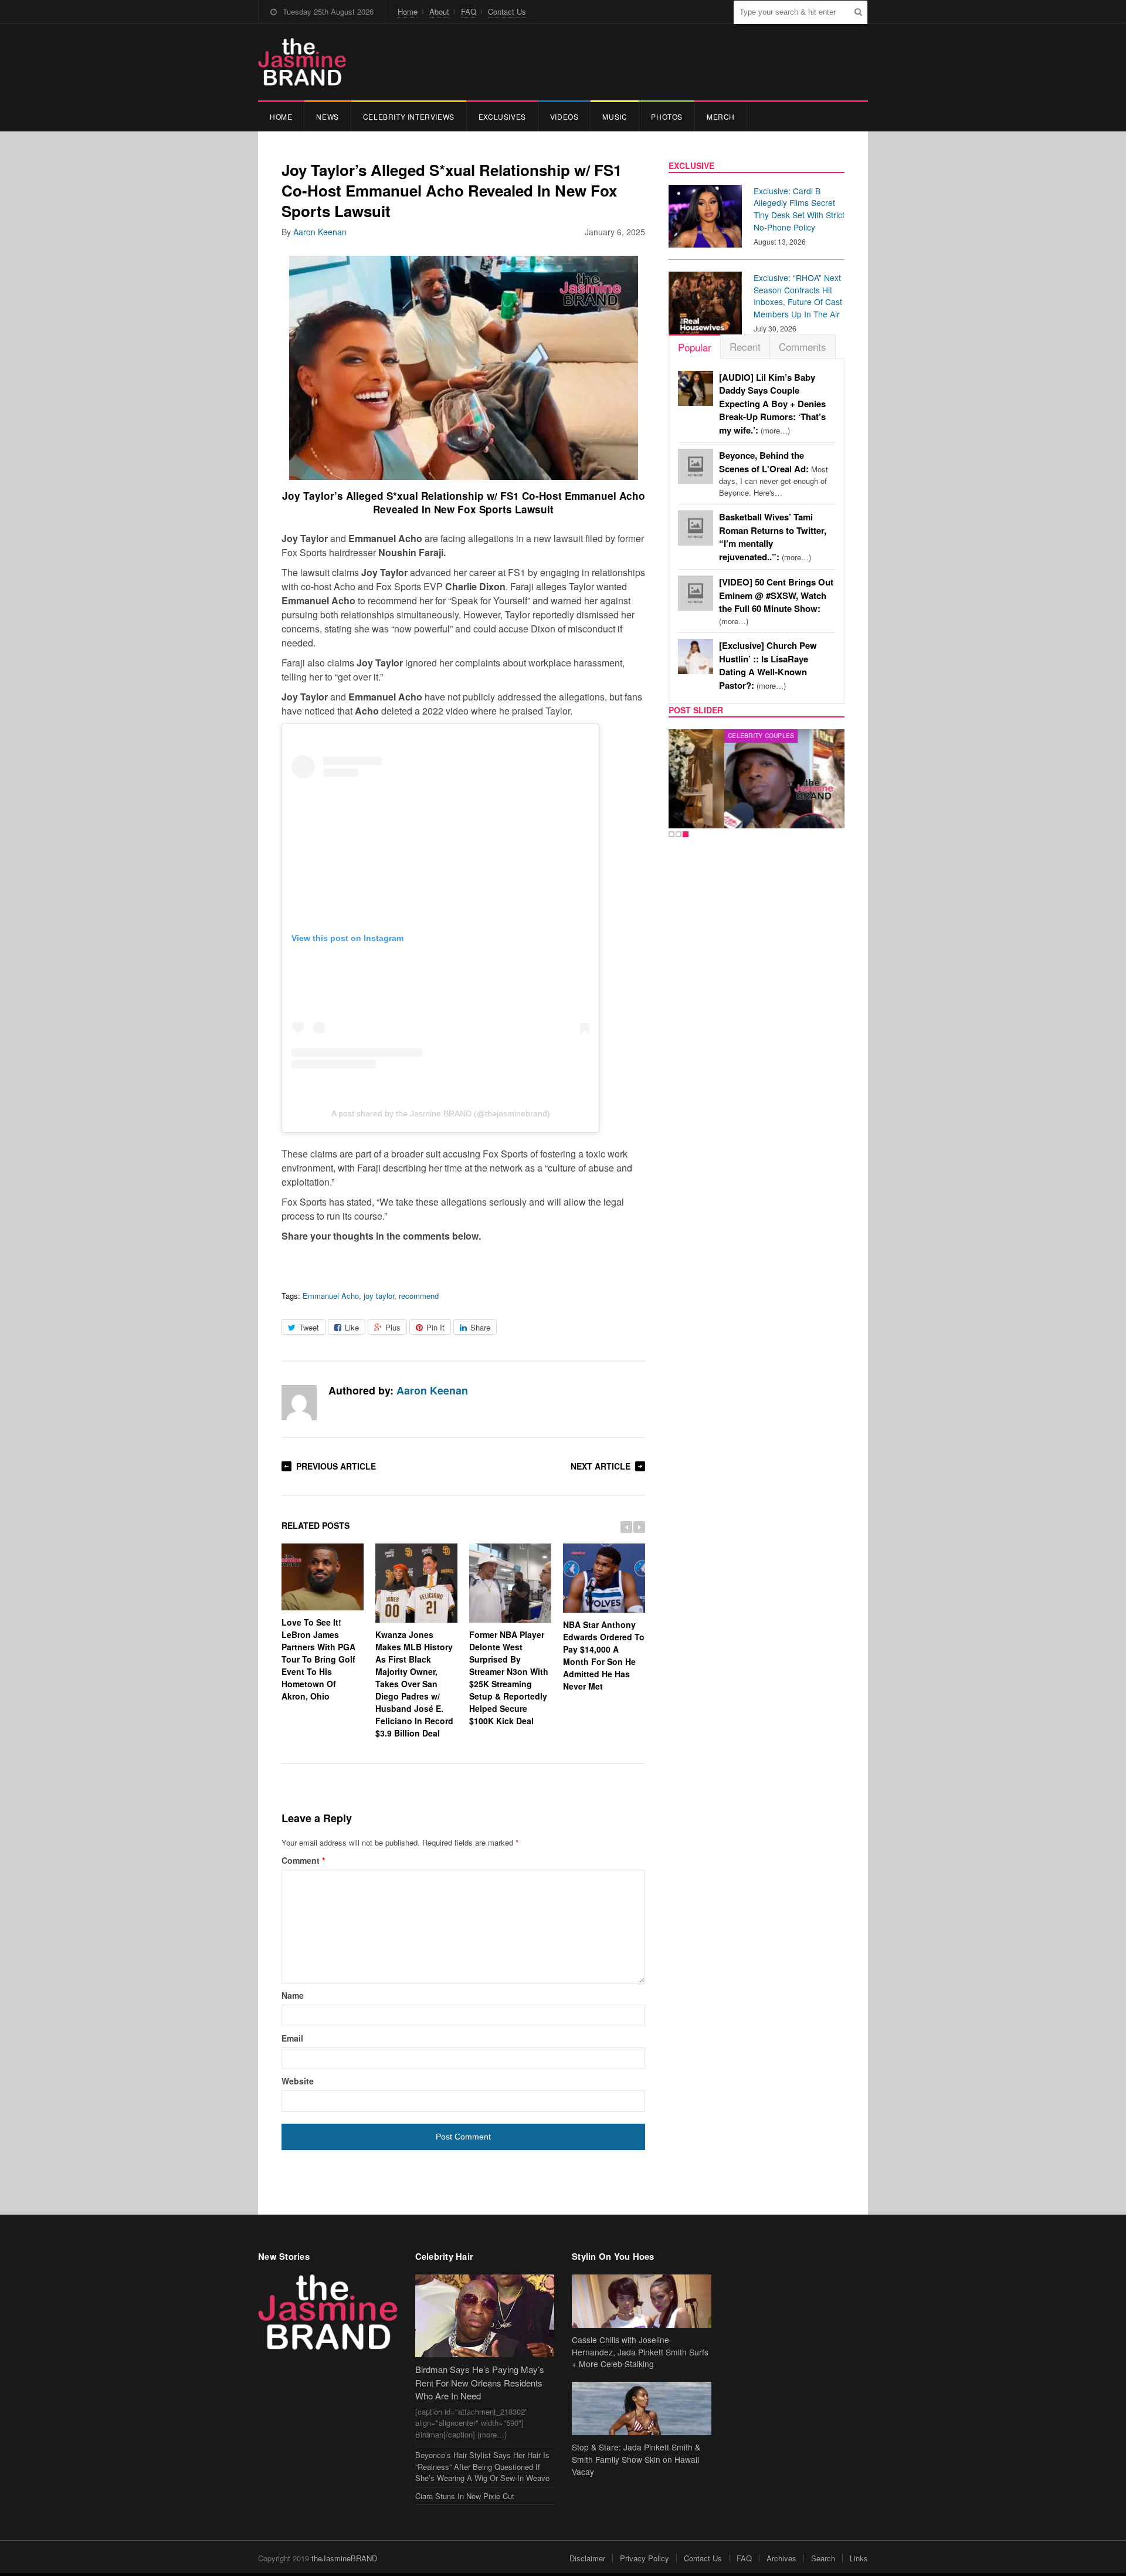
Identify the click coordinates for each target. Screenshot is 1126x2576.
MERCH (721, 116)
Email (292, 2038)
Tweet (309, 1327)
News (327, 116)
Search (823, 2558)
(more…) (772, 404)
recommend (419, 1296)
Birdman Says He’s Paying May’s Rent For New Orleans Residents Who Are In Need (480, 2382)
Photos (667, 116)
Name (293, 1995)
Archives (781, 2558)
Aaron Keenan (320, 232)
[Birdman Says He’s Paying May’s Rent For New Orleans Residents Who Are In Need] (485, 2316)
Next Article (601, 1466)
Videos (564, 116)
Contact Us (507, 11)
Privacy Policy (645, 2558)
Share (480, 1327)
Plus (393, 1327)
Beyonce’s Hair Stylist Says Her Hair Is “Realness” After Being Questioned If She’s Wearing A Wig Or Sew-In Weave (482, 2466)
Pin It (435, 1327)
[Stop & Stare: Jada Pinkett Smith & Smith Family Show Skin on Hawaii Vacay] (642, 2409)
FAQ (469, 11)
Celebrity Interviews (409, 116)
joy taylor (379, 1296)
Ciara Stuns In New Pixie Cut (465, 2496)
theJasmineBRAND (344, 2558)
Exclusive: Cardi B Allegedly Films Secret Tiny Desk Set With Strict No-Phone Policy (799, 209)
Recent (745, 346)
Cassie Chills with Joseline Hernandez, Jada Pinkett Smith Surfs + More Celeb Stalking (640, 2352)
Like (352, 1327)
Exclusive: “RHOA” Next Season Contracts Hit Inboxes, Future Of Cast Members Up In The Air (798, 296)
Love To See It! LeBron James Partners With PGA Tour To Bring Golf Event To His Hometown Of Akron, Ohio (318, 1659)
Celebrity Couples (705, 736)
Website (298, 2081)
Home (408, 11)
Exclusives (502, 116)
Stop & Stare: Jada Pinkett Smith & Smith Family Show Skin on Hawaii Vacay (636, 2459)
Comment (303, 1860)
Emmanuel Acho (331, 1296)
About (439, 11)
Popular (695, 347)
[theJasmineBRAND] (302, 62)
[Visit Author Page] (299, 1403)
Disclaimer (587, 2558)
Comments (803, 346)
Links (859, 2558)
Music (615, 116)
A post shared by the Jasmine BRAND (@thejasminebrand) (441, 1113)
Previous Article (336, 1466)
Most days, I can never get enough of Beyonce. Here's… (774, 474)
